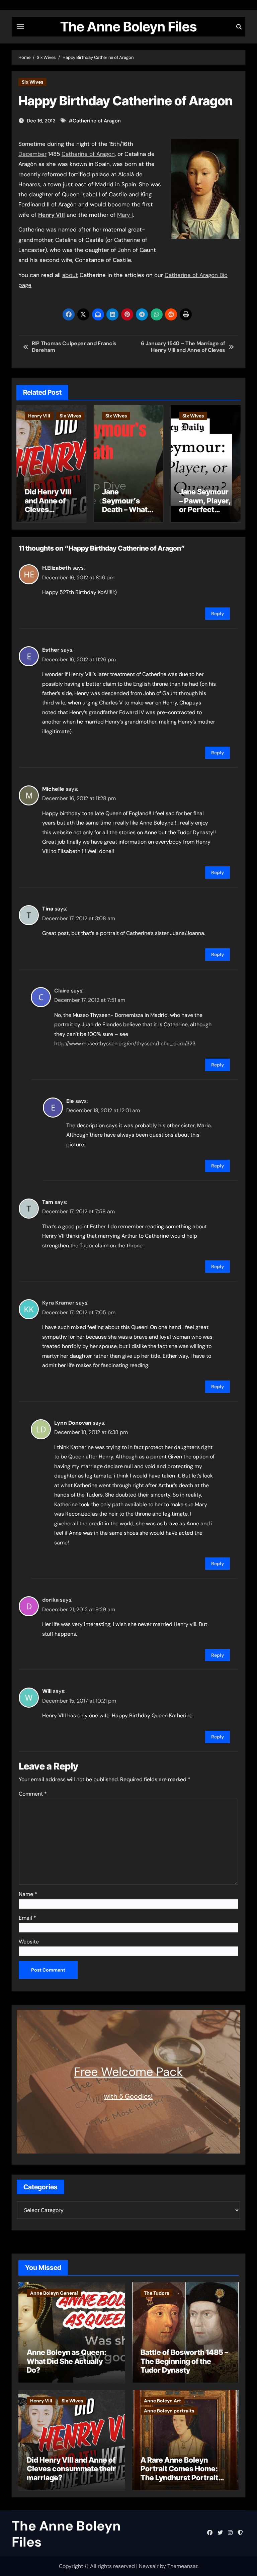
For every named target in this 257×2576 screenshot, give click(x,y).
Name (28, 1894)
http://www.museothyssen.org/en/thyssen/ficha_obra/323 (125, 1043)
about (70, 275)
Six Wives (32, 82)
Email (27, 1918)
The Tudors (156, 2293)
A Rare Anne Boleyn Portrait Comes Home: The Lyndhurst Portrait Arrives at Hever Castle (181, 2473)
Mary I (125, 215)
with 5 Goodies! (128, 2096)
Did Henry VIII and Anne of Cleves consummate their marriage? (48, 514)
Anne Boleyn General (54, 2293)
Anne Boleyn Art (162, 2401)
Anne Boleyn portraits (169, 2411)
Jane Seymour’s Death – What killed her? (125, 505)
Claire (62, 991)
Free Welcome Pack (128, 2072)
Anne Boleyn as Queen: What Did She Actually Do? (67, 2361)
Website (29, 1942)
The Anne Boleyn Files (128, 27)
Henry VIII (39, 416)
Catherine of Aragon (97, 121)
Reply (218, 613)
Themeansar (182, 2566)
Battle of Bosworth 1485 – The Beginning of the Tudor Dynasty (184, 2361)
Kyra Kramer (58, 1303)
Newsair (149, 2566)
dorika (50, 1600)
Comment (33, 1794)
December (32, 154)
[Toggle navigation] (20, 27)
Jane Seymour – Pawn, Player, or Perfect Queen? (205, 505)
